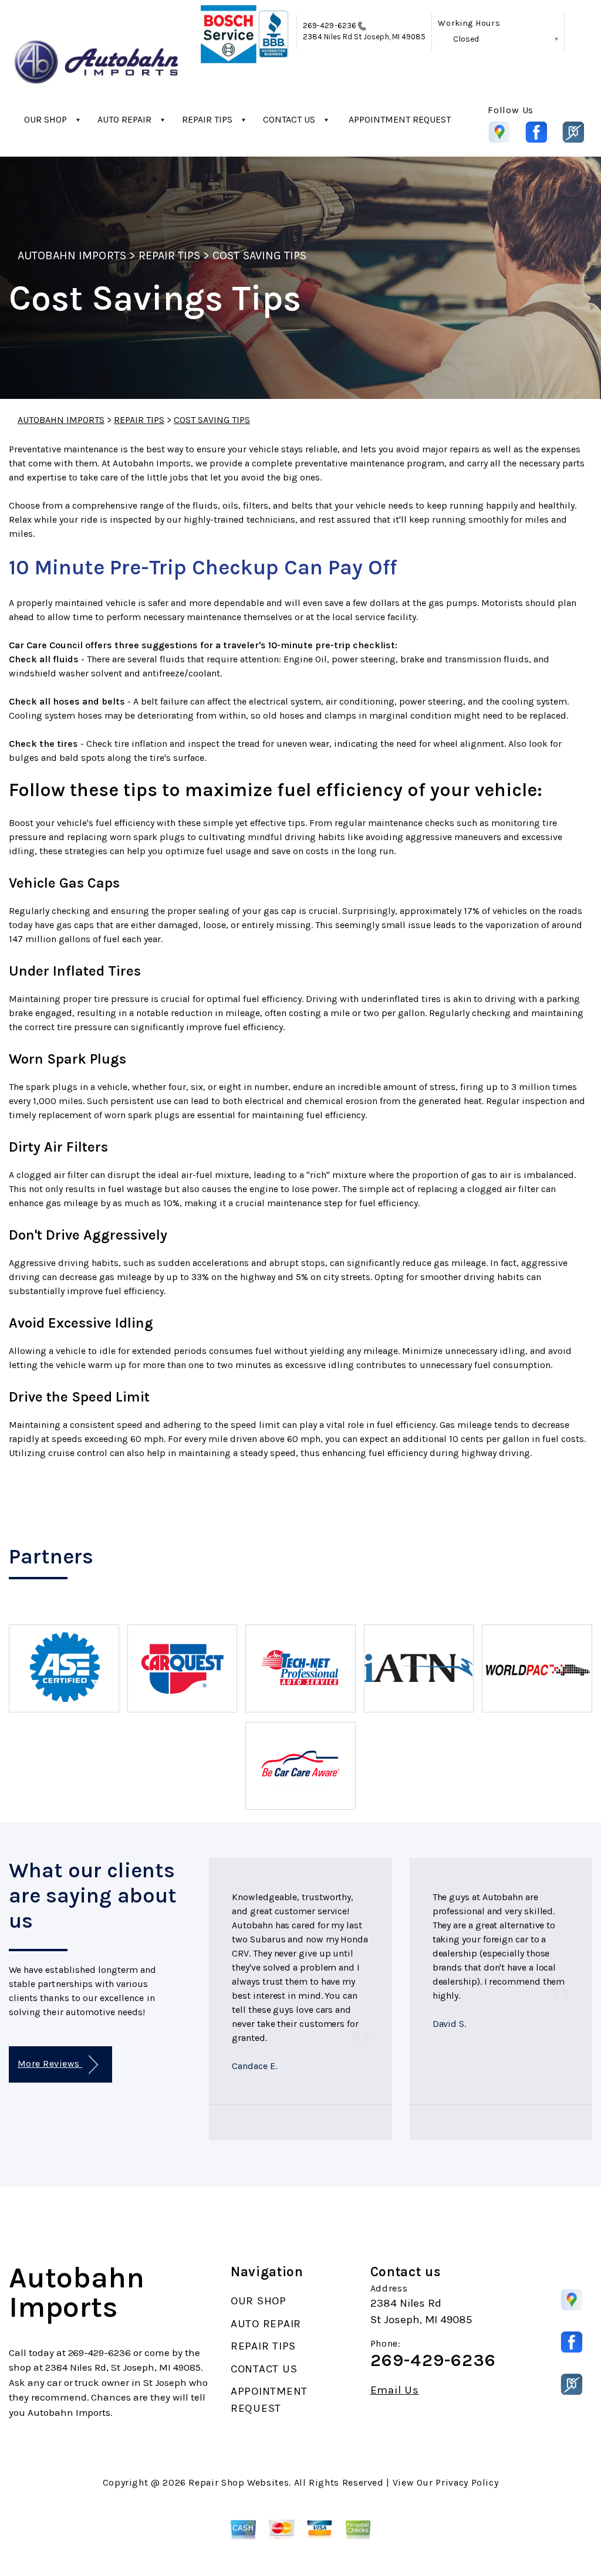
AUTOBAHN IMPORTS (72, 255)
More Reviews (50, 2064)
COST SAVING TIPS (259, 255)
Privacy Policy (467, 2482)
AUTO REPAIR (124, 119)
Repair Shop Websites (239, 2482)
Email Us (395, 2390)
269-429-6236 (330, 26)
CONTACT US (289, 119)
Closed (466, 39)
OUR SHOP (45, 119)
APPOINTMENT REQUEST (400, 119)
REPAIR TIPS (207, 119)
